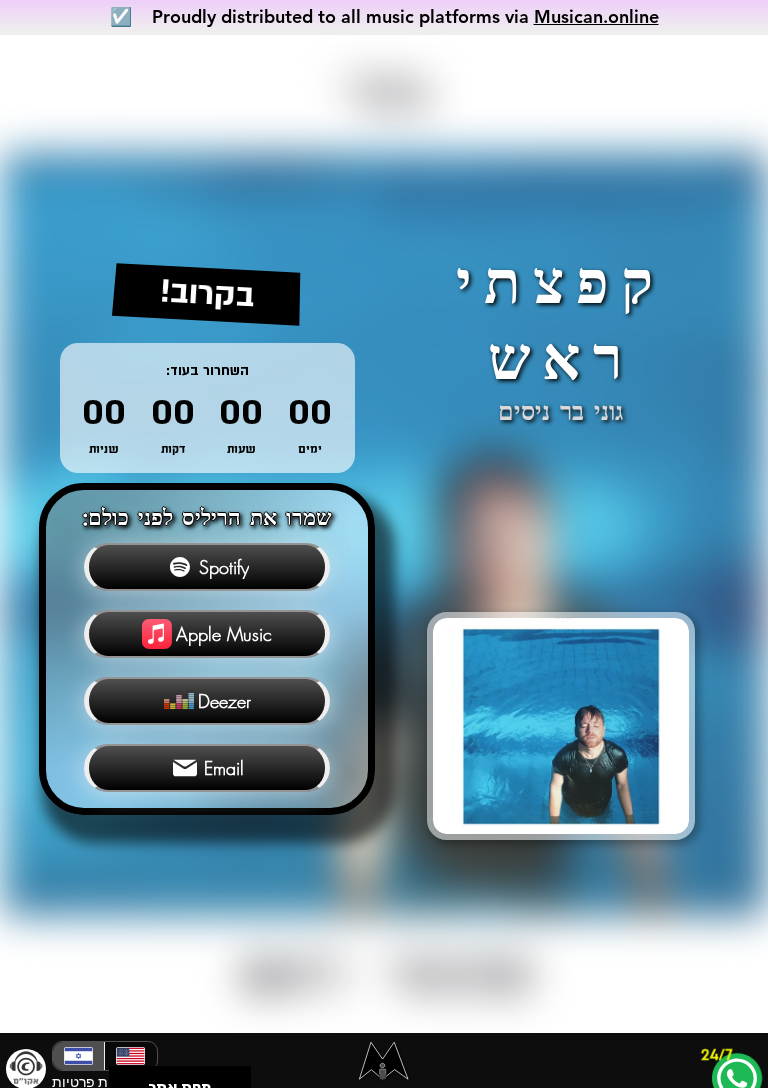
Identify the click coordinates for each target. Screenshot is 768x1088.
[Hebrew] (78, 1056)
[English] (130, 1056)
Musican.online (596, 16)
